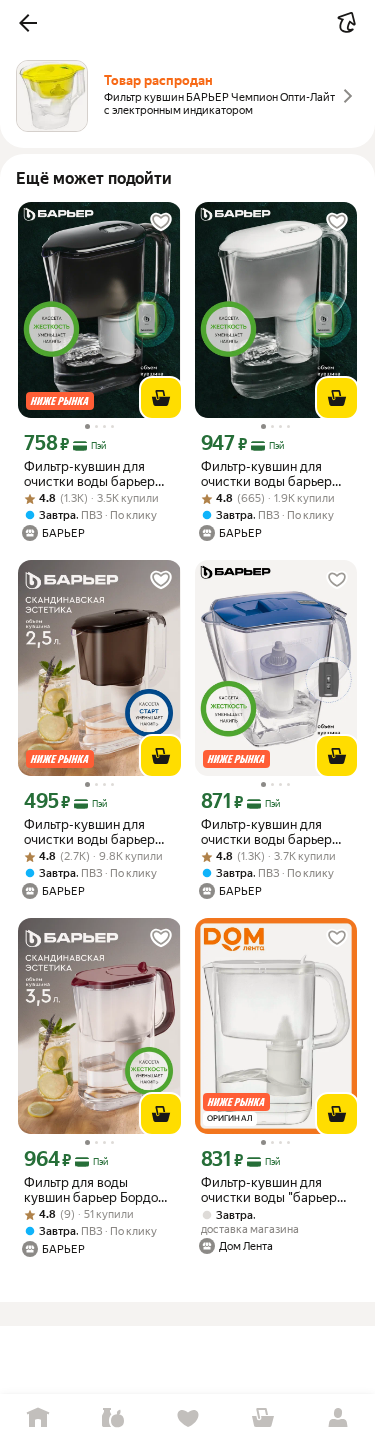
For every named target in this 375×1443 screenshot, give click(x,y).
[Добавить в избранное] (161, 222)
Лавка (112, 1418)
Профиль (337, 1418)
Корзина (262, 1418)
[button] (28, 23)
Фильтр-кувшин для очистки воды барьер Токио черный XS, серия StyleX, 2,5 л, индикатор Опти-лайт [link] (97, 474)
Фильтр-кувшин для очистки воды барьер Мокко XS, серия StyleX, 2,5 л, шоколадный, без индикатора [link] (96, 832)
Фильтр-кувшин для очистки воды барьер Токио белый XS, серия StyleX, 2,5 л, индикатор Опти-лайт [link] (272, 474)
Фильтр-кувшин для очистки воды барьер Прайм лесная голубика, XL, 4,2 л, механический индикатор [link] (275, 832)
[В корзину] (161, 398)
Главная (37, 1418)
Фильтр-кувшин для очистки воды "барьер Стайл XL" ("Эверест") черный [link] (269, 1190)
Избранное (187, 1418)
